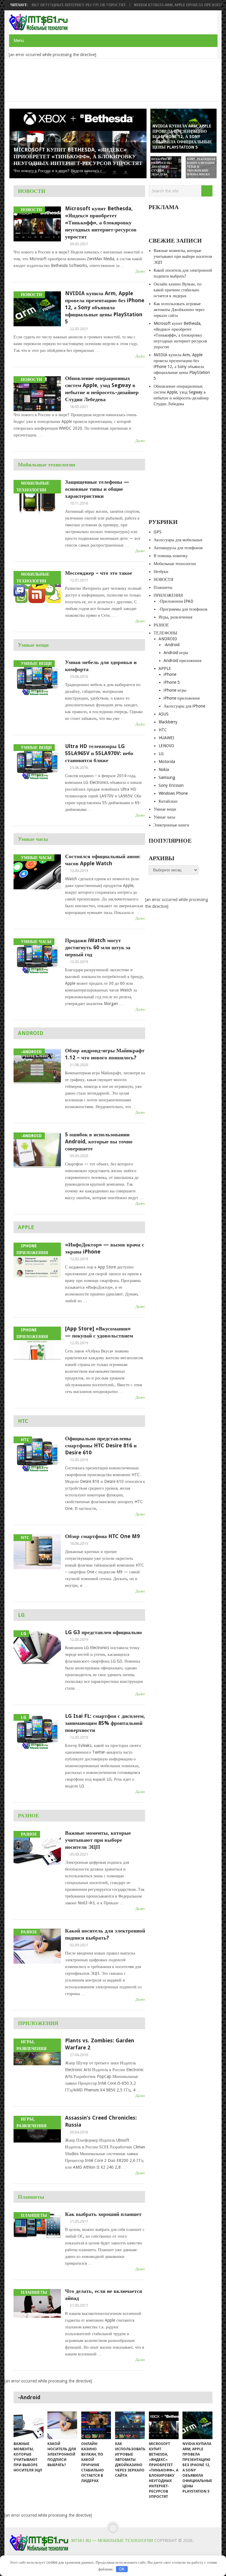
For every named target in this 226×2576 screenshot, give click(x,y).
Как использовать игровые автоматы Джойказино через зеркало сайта (179, 310)
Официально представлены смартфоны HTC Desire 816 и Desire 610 (101, 1445)
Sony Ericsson (171, 785)
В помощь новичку (171, 556)
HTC (23, 1421)
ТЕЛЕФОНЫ (165, 633)
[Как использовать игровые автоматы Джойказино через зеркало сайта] (130, 2425)
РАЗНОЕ (29, 1815)
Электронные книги (171, 825)
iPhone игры (175, 690)
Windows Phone (173, 793)
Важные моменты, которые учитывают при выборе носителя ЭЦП (98, 1840)
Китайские (168, 801)
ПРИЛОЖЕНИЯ (38, 2023)
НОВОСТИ (32, 191)
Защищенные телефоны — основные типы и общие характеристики (97, 489)
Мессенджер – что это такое (99, 573)
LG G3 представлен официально (103, 1632)
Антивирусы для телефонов (178, 548)
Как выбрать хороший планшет (103, 2214)
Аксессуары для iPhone (184, 706)
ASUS (164, 714)
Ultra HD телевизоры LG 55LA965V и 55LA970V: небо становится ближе (99, 753)
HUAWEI (166, 738)
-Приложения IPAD (176, 601)
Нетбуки (161, 572)
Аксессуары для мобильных (178, 540)
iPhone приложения (182, 698)
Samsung (167, 777)
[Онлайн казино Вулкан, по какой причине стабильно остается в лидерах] (96, 2425)
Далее (140, 271)
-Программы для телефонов (183, 609)
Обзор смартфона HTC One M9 (102, 1536)
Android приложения (182, 661)
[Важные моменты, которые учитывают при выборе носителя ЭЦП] (28, 2425)
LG (21, 1615)
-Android (172, 645)
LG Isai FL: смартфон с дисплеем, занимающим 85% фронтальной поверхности (105, 1723)
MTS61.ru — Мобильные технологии (112, 2540)
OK (122, 2569)
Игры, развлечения (175, 617)
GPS (158, 532)
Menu (19, 41)
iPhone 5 (172, 682)
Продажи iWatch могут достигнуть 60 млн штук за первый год (98, 947)
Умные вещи (33, 645)
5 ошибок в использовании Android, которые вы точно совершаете (99, 1141)
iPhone (170, 674)
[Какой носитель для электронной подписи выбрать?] (62, 2425)
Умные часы (33, 839)
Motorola (167, 762)
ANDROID (31, 1033)
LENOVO (166, 746)
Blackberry (168, 722)
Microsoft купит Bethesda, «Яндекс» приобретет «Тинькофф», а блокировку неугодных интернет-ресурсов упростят (101, 222)
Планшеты (31, 2197)
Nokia (164, 769)
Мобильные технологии (46, 464)
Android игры (176, 653)
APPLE (26, 1227)
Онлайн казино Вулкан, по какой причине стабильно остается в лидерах (178, 290)
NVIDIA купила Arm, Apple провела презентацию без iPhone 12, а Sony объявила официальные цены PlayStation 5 (105, 307)
